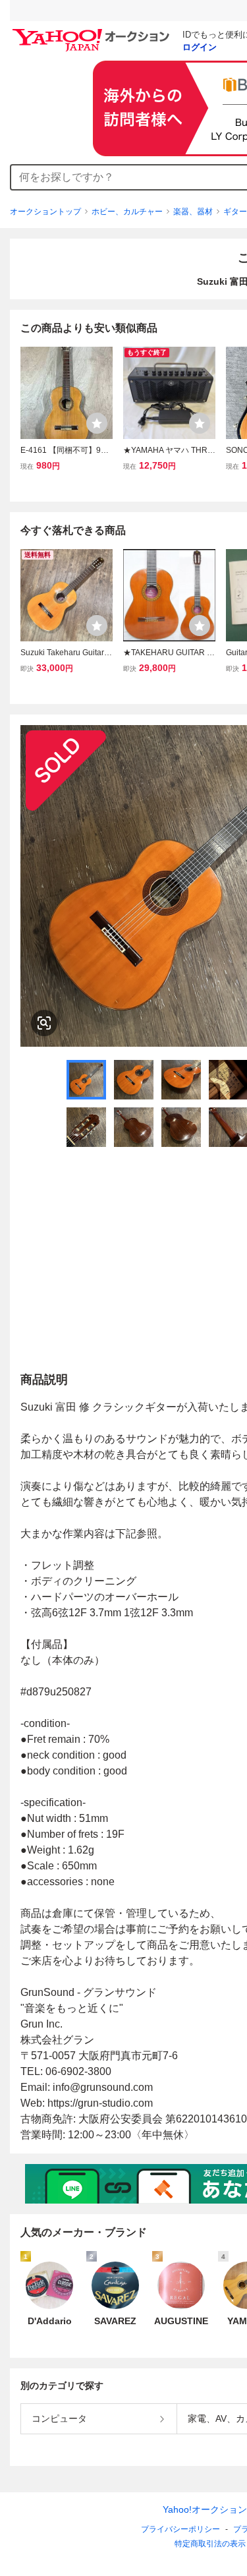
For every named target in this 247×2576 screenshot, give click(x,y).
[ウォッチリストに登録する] (97, 423)
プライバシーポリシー (180, 2529)
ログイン (200, 47)
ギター (235, 212)
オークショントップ (45, 212)
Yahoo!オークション (205, 2509)
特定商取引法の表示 (210, 2544)
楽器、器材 (193, 212)
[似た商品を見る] (44, 1023)
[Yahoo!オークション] (93, 32)
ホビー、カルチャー (127, 212)
